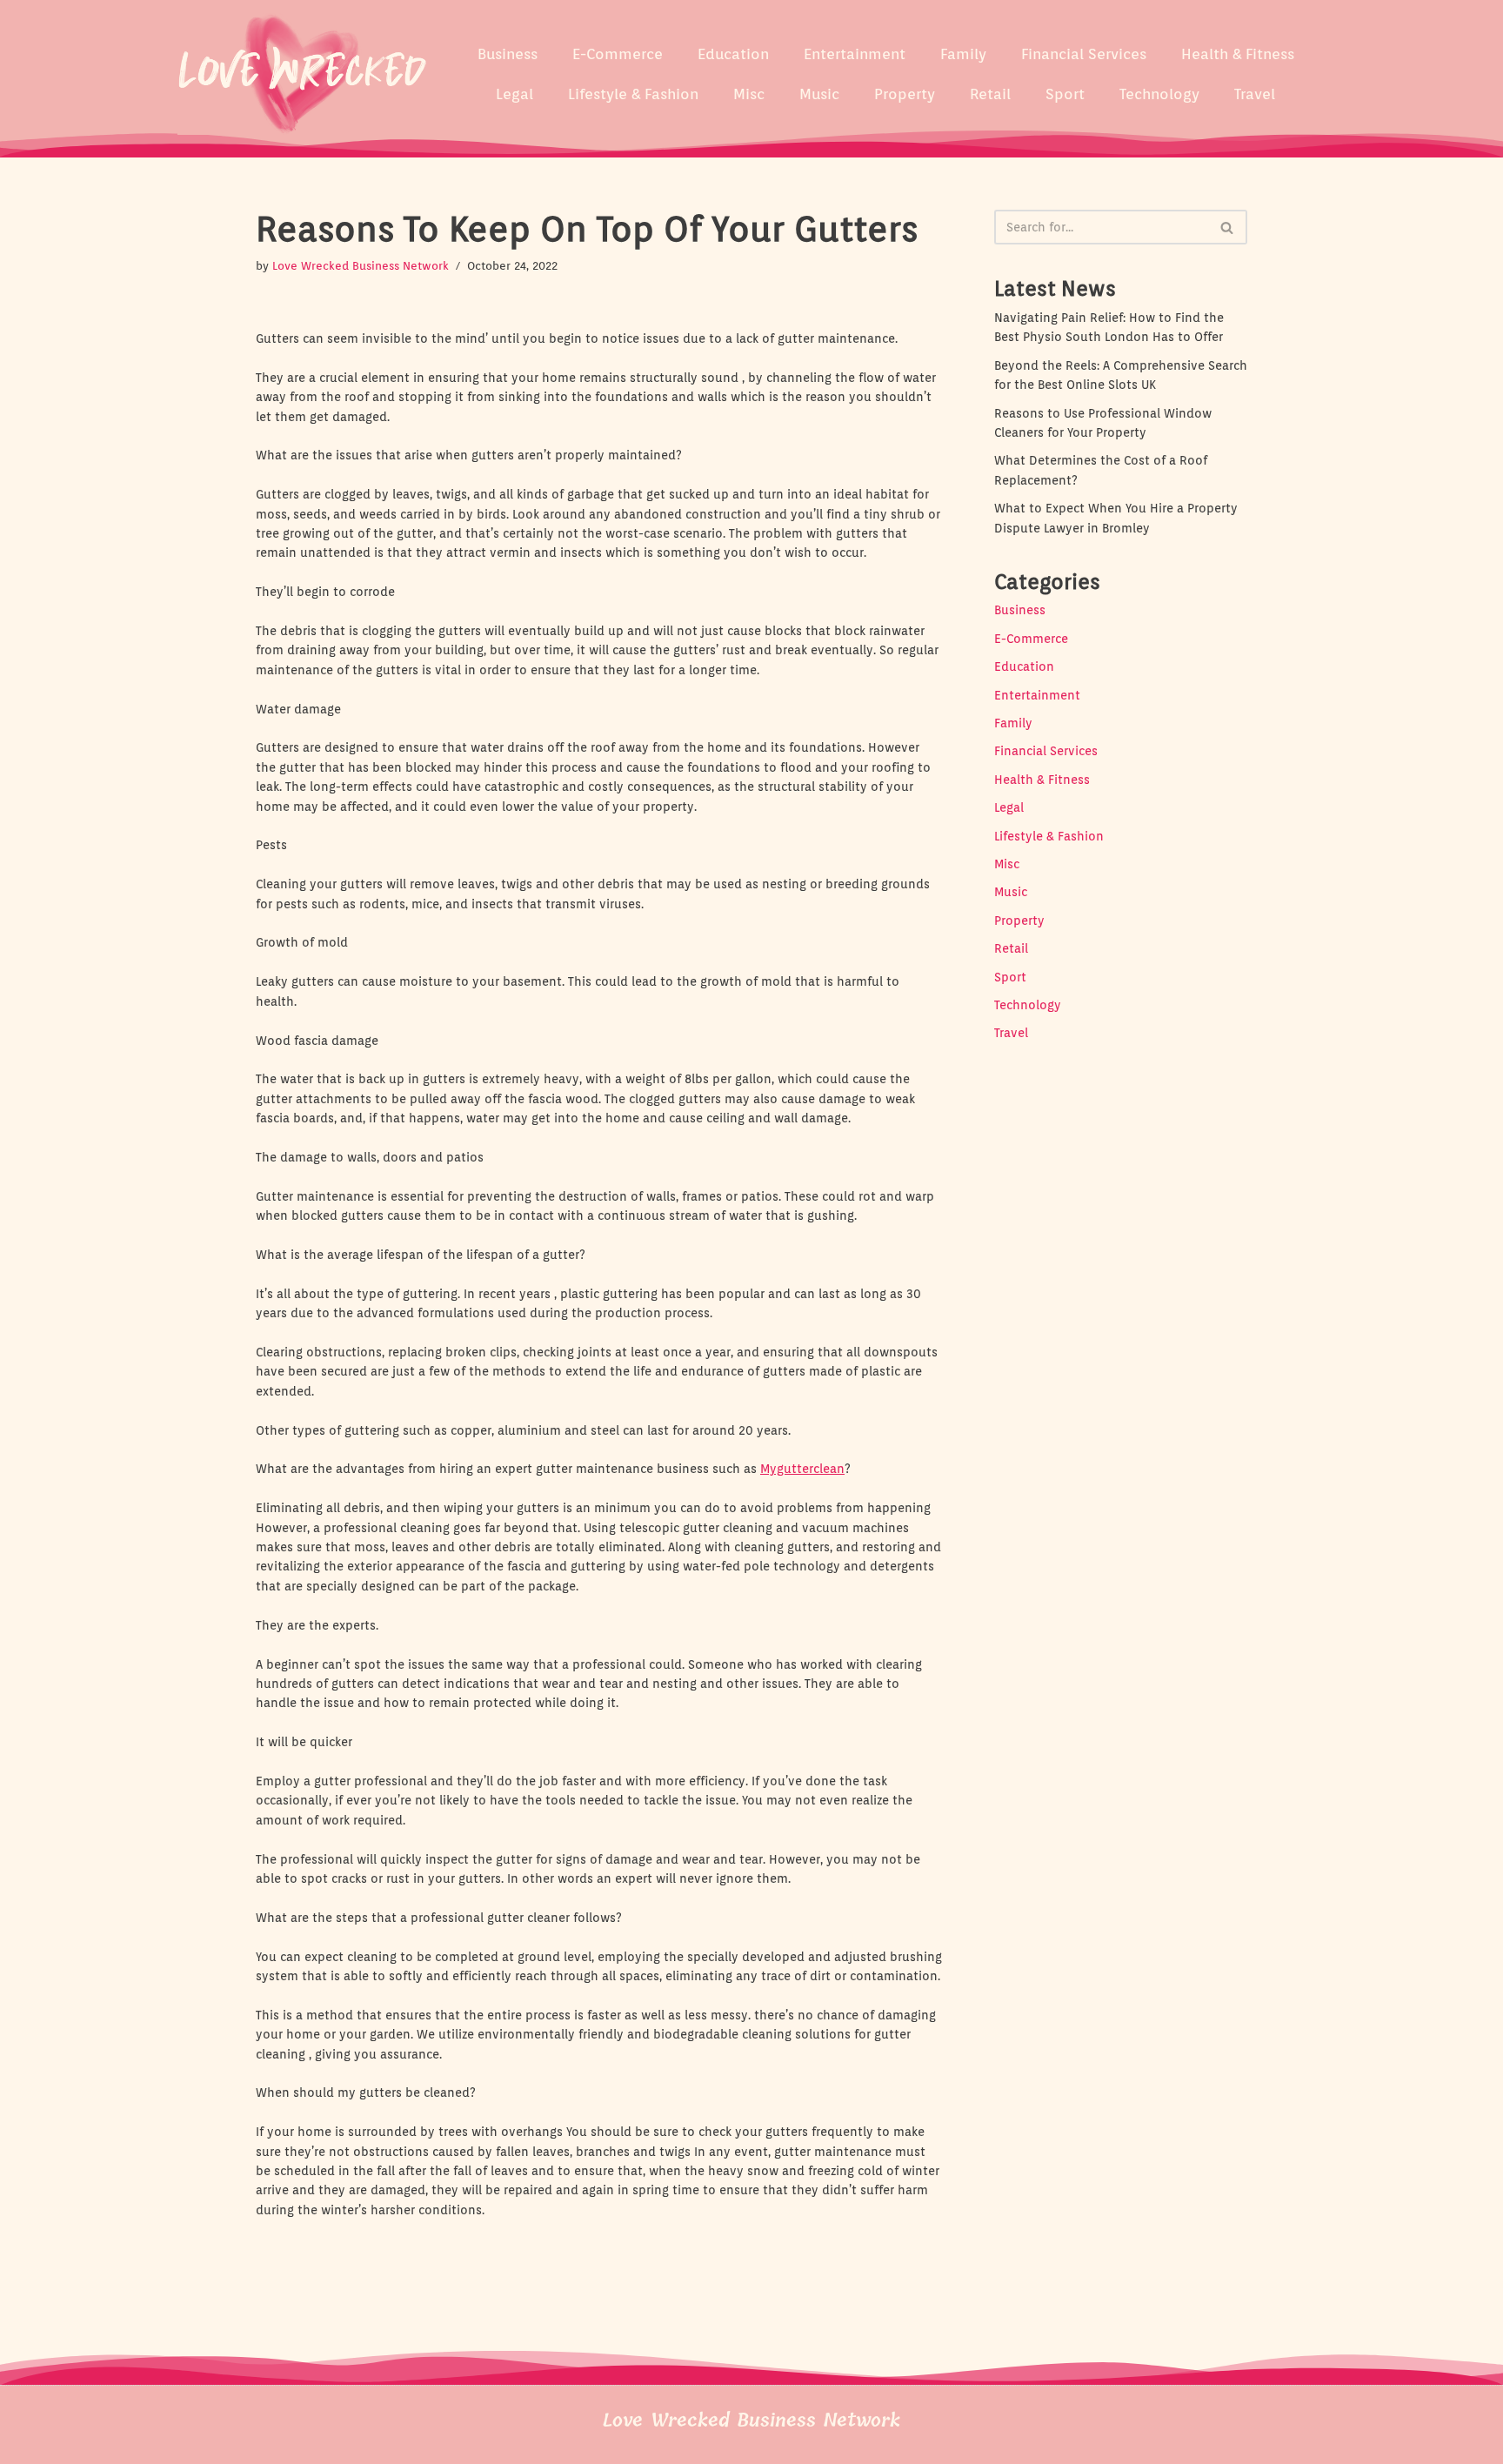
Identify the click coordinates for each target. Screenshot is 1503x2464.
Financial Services (1084, 54)
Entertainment (855, 54)
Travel (1255, 94)
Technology (1159, 94)
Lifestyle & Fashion (633, 94)
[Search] (1228, 227)
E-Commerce (618, 54)
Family (963, 54)
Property (905, 94)
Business (508, 54)
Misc (749, 94)
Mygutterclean (802, 1469)
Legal (514, 94)
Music (819, 94)
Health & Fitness (1238, 54)
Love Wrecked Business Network (361, 266)
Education (733, 54)
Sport (1065, 94)
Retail (990, 94)
